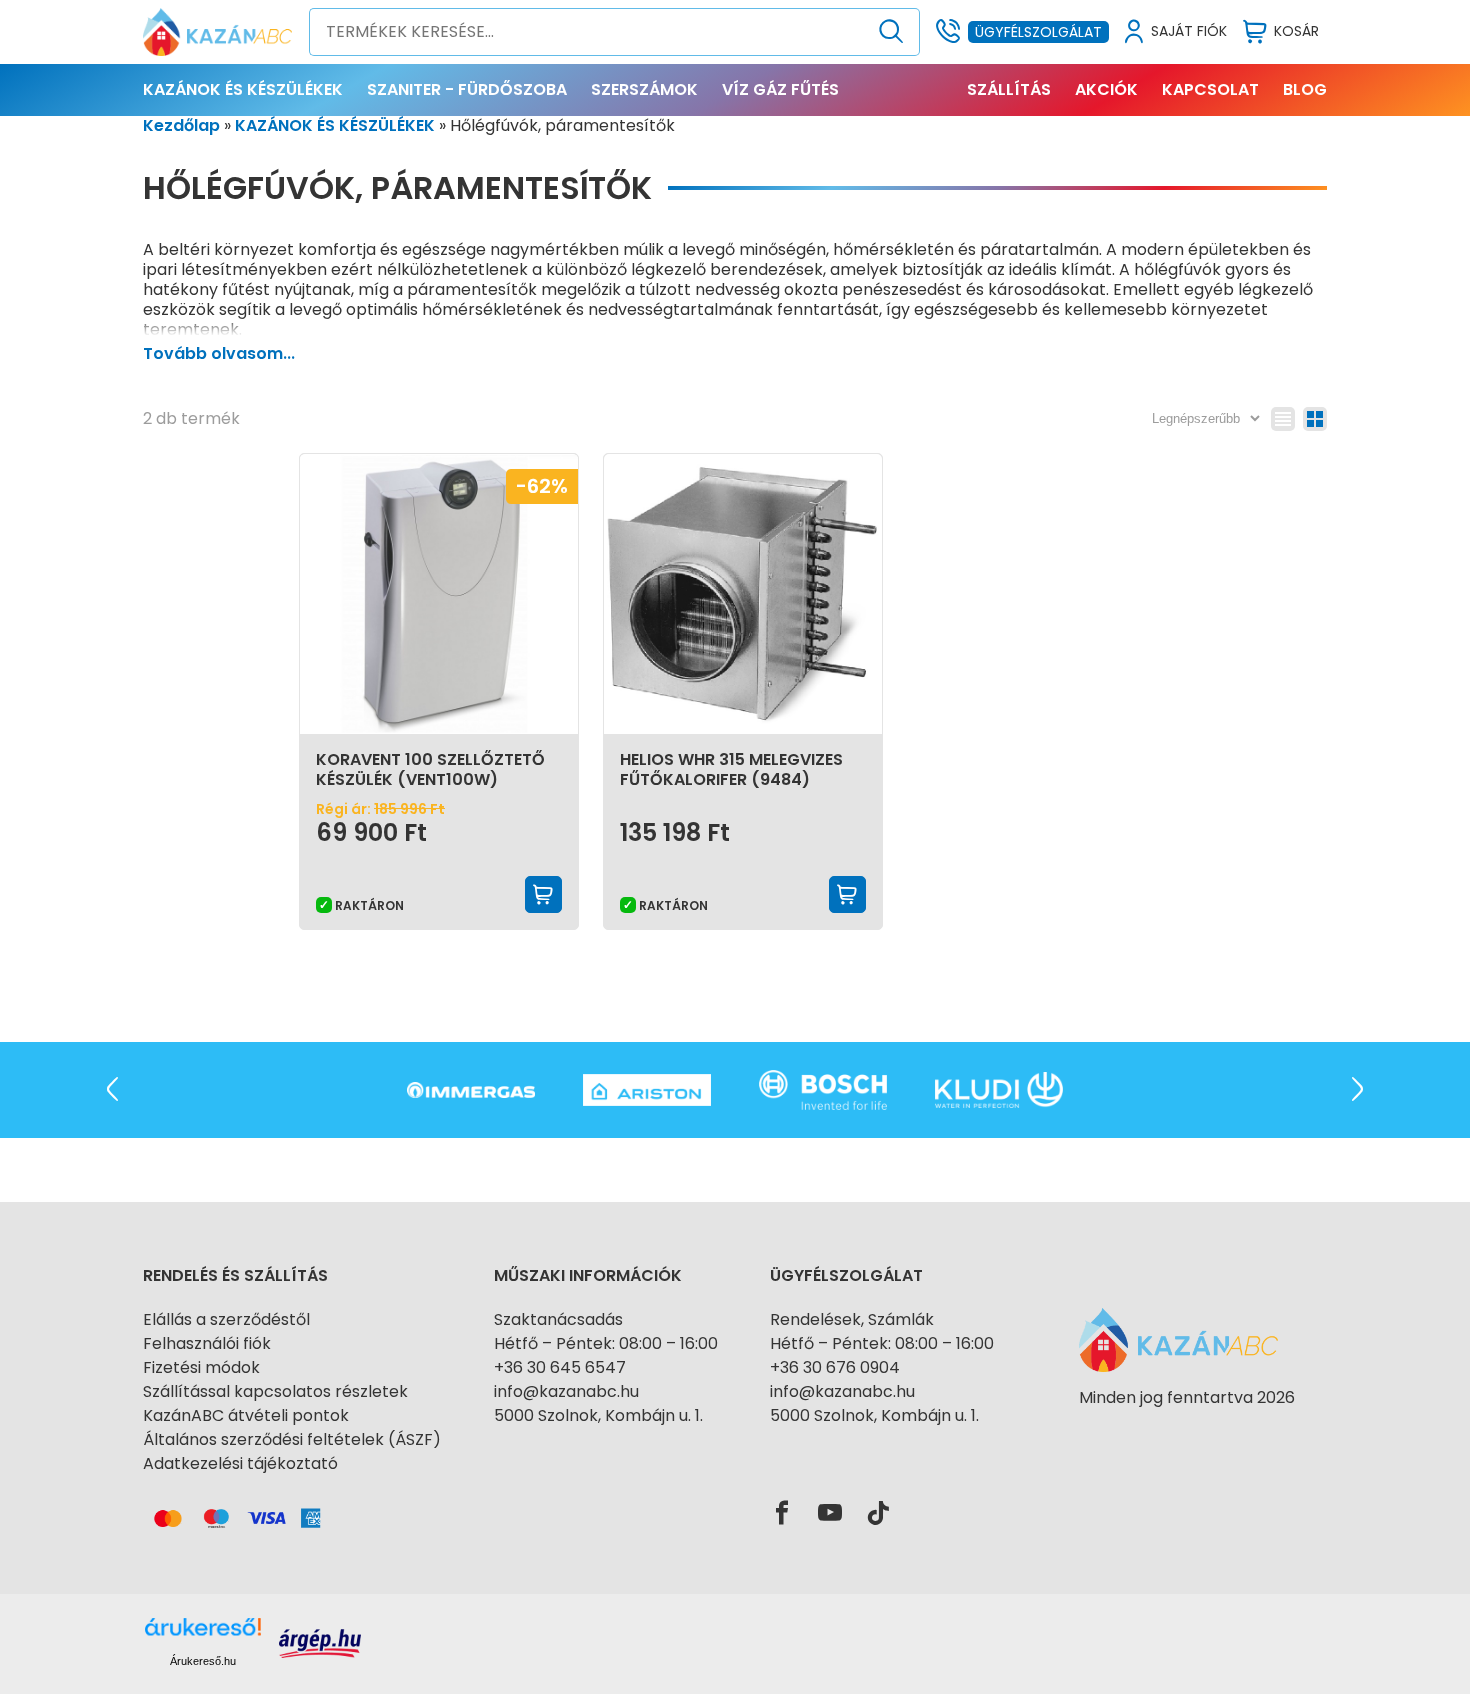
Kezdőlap (181, 125)
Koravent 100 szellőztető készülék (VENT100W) (430, 769)
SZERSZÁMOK (644, 89)
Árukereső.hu (203, 1661)
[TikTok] (878, 1514)
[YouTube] (830, 1514)
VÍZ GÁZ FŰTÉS (780, 89)
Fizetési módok (201, 1367)
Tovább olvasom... (219, 353)
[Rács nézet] (1315, 419)
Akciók (1106, 89)
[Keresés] (891, 32)
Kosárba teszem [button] (544, 894)
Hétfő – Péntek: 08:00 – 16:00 (606, 1343)
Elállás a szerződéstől (226, 1319)
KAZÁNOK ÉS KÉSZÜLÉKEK (243, 89)
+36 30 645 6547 (560, 1367)
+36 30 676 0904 (835, 1367)
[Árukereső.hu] (1187, 1433)
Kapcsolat (1210, 89)
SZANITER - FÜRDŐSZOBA (467, 89)
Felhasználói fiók (207, 1343)
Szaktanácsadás (558, 1319)
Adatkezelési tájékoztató (240, 1463)
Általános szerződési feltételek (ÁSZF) (292, 1439)
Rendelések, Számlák (852, 1319)
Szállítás (1009, 89)
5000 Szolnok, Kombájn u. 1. (598, 1415)
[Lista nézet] (1283, 419)
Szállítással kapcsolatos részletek (275, 1391)
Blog (1305, 89)
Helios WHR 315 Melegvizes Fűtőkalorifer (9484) (731, 769)
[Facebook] (782, 1514)
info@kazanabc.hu (566, 1391)
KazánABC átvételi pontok (246, 1415)
